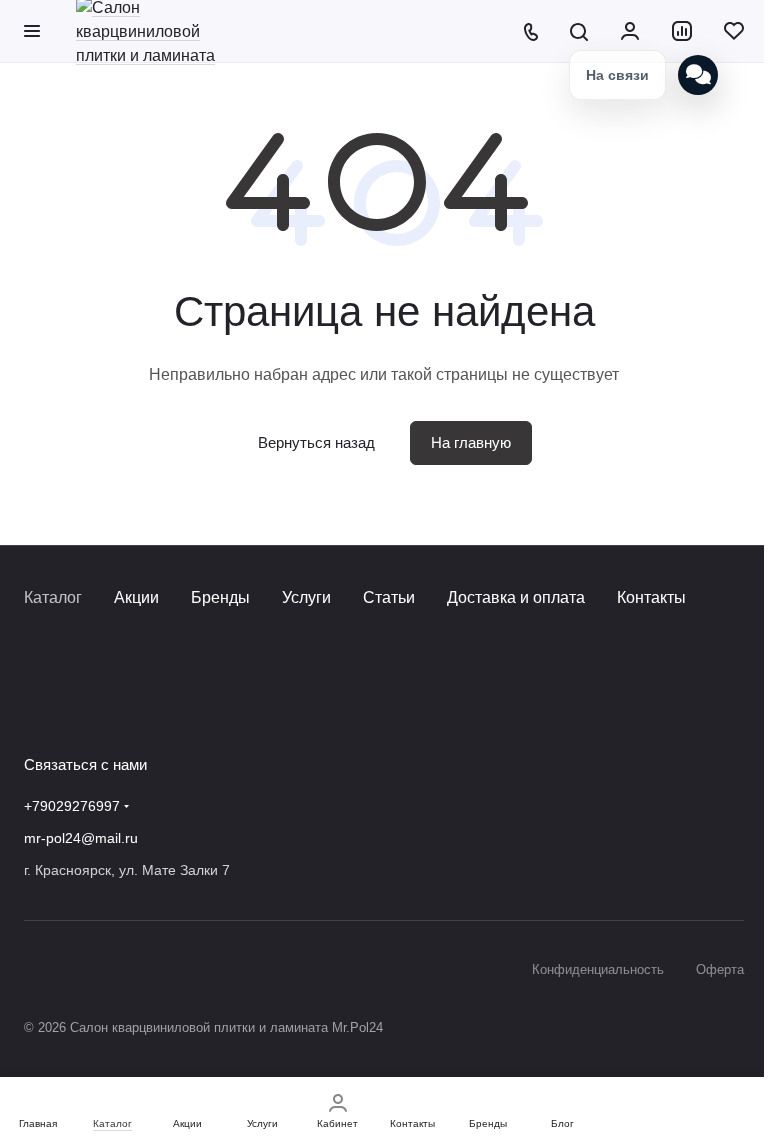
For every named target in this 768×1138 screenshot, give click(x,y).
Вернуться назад (316, 442)
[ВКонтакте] (36, 702)
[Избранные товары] (734, 31)
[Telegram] (76, 702)
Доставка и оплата (516, 597)
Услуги (306, 597)
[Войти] (630, 31)
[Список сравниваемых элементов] (682, 31)
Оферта (720, 969)
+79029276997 (72, 806)
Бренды (220, 597)
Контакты (651, 597)
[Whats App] (156, 702)
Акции (136, 597)
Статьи (389, 597)
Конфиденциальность (598, 969)
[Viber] (116, 702)
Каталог (53, 597)
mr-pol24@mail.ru (81, 838)
